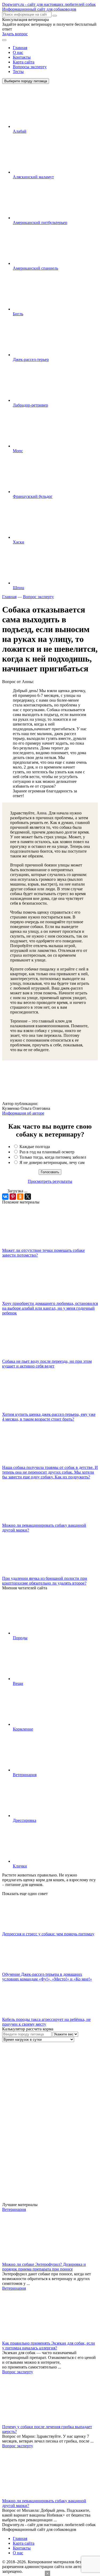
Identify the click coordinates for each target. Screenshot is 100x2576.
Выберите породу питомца (26, 81)
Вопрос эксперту (18, 2372)
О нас (18, 52)
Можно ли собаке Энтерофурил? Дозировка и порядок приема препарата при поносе (44, 2267)
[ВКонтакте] (5, 1197)
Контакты (22, 57)
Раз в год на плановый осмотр (47, 1152)
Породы (20, 1638)
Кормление (23, 1729)
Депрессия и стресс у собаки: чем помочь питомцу (48, 1934)
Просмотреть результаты (50, 1181)
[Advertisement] (42, 2122)
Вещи (18, 1683)
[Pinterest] (13, 1197)
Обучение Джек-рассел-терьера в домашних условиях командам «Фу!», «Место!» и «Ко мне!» (47, 1977)
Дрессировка (25, 1820)
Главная (20, 48)
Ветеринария (25, 1775)
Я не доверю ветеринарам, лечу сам (52, 1162)
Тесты (18, 72)
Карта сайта (24, 62)
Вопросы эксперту (30, 67)
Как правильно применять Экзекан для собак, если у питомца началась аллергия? (49, 2346)
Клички (20, 1866)
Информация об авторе (23, 1113)
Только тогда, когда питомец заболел (53, 1157)
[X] (28, 1197)
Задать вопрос (15, 34)
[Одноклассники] (20, 1197)
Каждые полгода (35, 1147)
